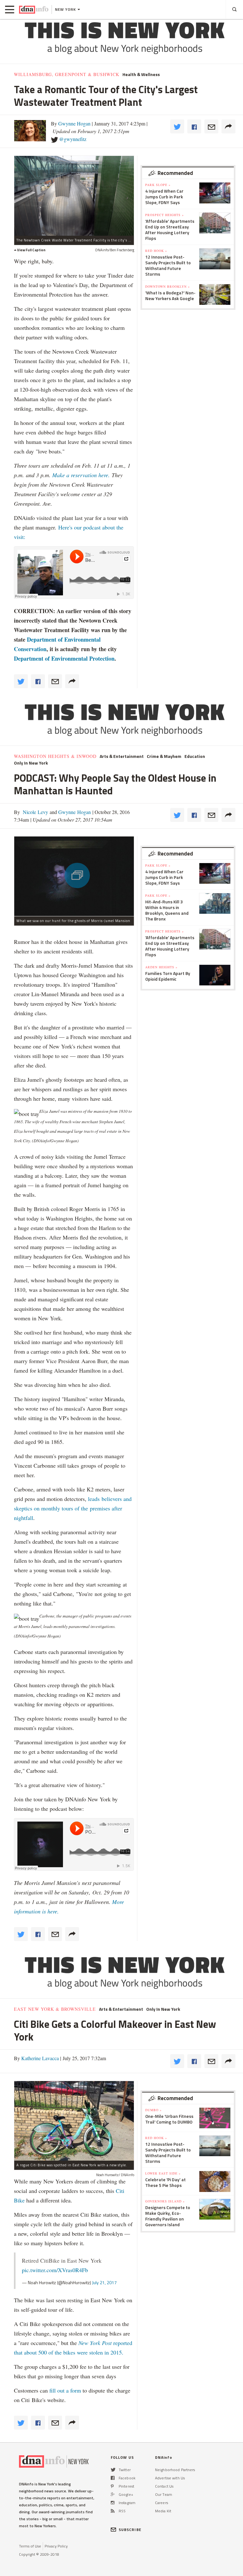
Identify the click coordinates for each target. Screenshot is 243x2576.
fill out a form (65, 2390)
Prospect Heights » (165, 215)
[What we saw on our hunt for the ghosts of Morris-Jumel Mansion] (74, 876)
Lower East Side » (163, 2173)
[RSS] (113, 2511)
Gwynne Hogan (74, 123)
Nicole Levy (35, 812)
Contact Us (164, 2486)
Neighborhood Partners (175, 2470)
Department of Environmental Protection (64, 658)
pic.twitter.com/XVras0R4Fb (55, 2270)
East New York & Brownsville (55, 2009)
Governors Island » (165, 2201)
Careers (162, 2503)
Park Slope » (158, 185)
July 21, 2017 (104, 2282)
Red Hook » (156, 251)
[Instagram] (113, 2503)
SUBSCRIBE (130, 2530)
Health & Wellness (141, 74)
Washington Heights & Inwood (55, 756)
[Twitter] (113, 2470)
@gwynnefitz (73, 139)
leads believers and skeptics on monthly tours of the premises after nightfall (73, 1508)
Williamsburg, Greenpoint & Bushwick (67, 74)
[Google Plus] (113, 2494)
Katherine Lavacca (40, 2058)
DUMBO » (153, 2110)
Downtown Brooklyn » (168, 286)
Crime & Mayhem (164, 756)
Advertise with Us (170, 2478)
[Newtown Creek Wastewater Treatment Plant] (74, 196)
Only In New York (31, 763)
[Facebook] (113, 2478)
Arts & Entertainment (122, 756)
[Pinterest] (112, 2486)
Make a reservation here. (82, 475)
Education (195, 756)
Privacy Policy (56, 2546)
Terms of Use (30, 2546)
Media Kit (163, 2511)
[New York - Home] (34, 10)
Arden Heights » (161, 967)
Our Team (164, 2494)
